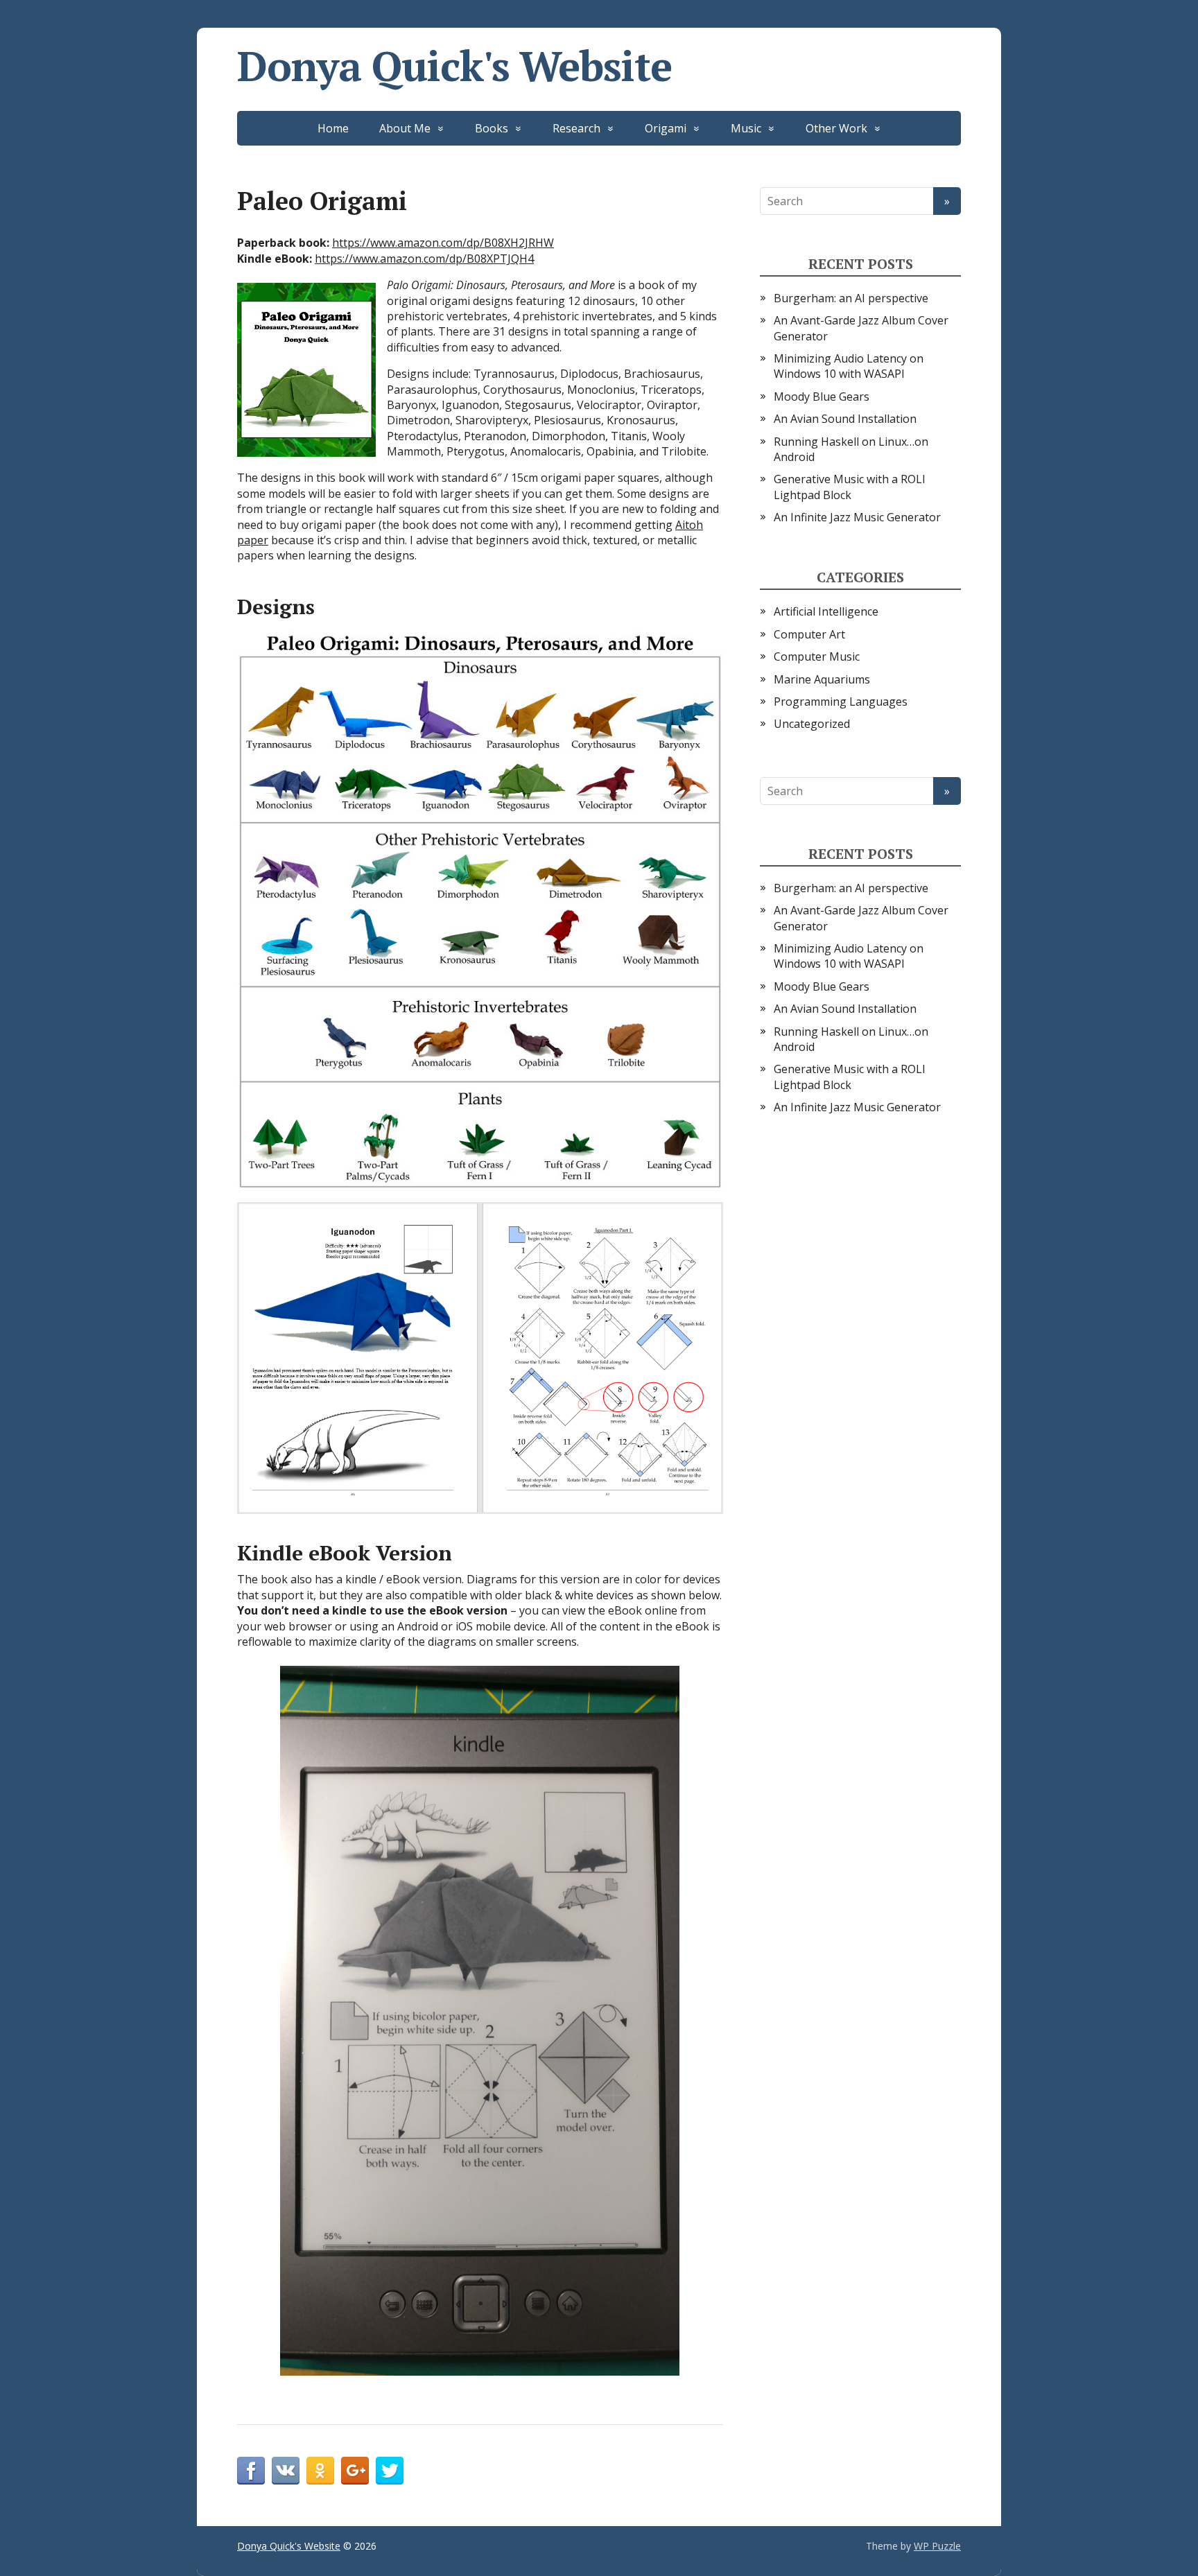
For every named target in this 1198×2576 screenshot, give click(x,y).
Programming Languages (841, 702)
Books (492, 128)
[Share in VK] (286, 2471)
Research (576, 128)
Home (333, 128)
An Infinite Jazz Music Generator (857, 517)
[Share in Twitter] (390, 2471)
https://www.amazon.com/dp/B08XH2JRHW (443, 243)
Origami (666, 128)
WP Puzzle (937, 2546)
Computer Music (817, 656)
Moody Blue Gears (822, 397)
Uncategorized (812, 724)
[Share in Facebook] (251, 2471)
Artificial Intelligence (826, 611)
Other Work (836, 128)
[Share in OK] (320, 2471)
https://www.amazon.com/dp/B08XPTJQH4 (424, 259)
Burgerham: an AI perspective (851, 298)
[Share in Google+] (355, 2471)
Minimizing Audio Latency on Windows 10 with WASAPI (849, 366)
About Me (405, 128)
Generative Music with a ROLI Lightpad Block (850, 487)
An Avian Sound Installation (845, 419)
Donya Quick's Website (454, 66)
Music (746, 128)
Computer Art (809, 634)
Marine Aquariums (822, 679)
